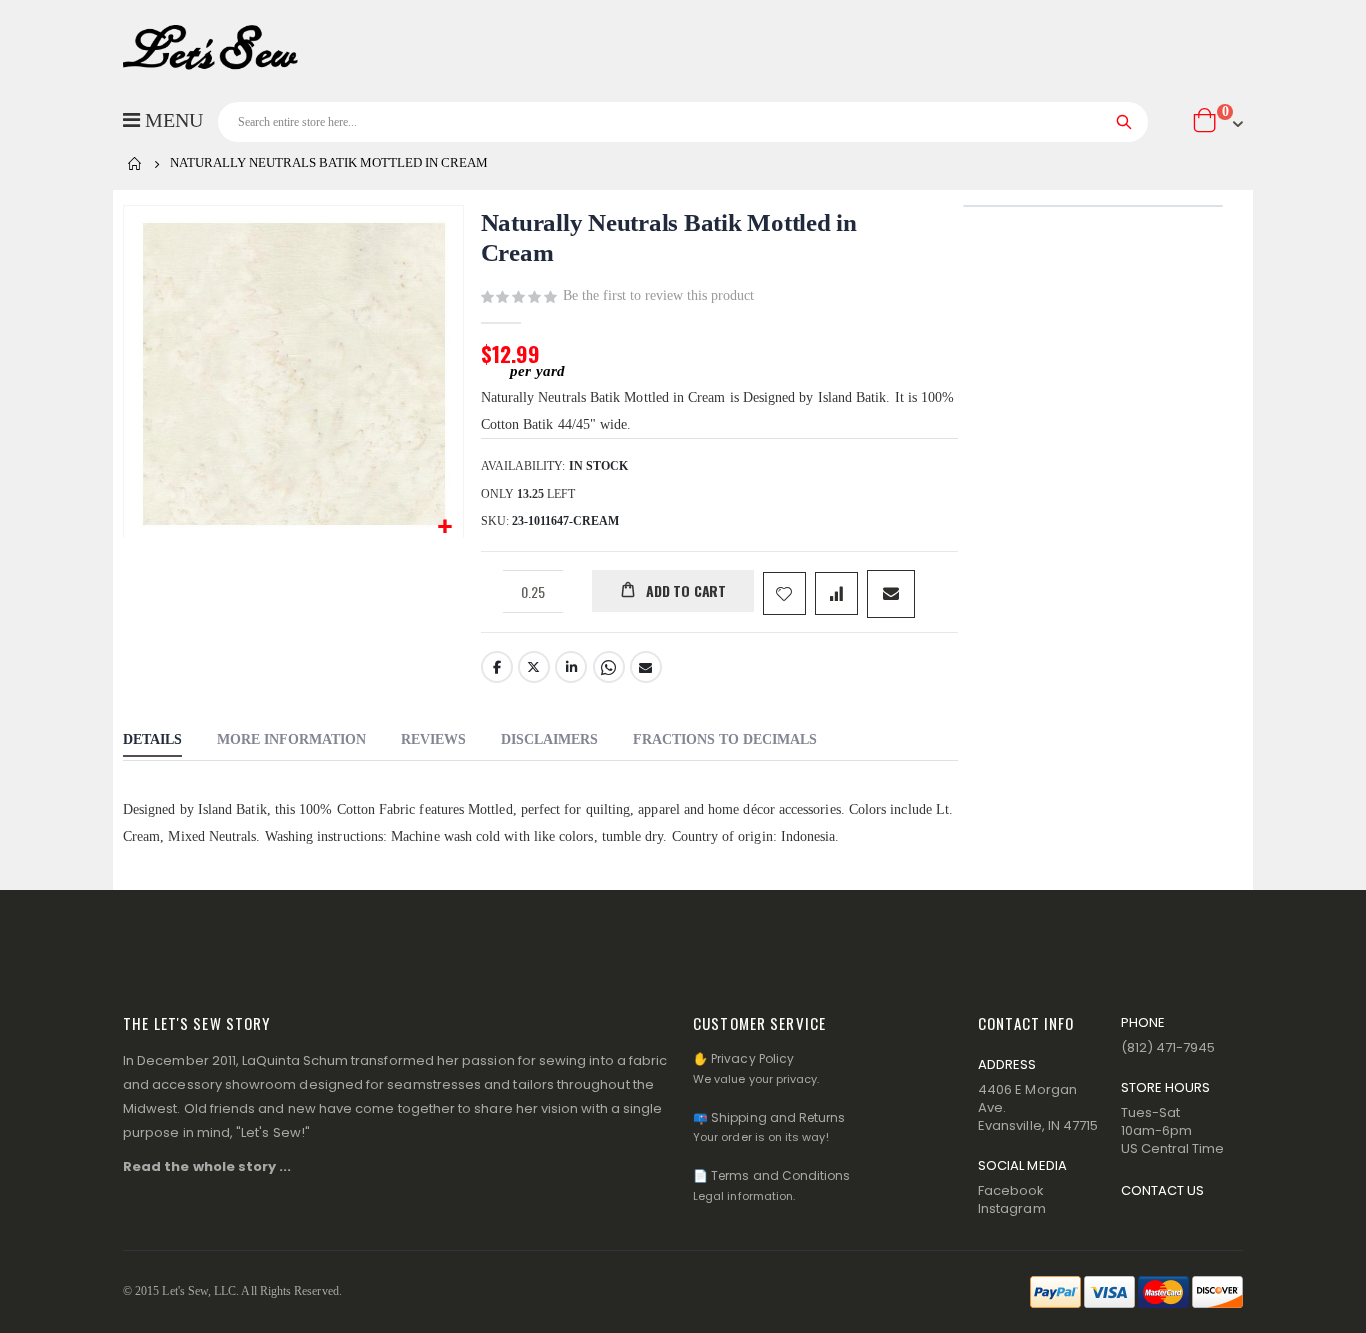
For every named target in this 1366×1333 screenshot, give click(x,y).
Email (646, 667)
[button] (445, 527)
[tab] (152, 742)
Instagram (1012, 1208)
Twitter (534, 667)
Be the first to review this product (658, 295)
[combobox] (683, 122)
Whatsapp (609, 667)
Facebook (497, 667)
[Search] (1124, 122)
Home (135, 164)
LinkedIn (571, 667)
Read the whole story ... (207, 1166)
